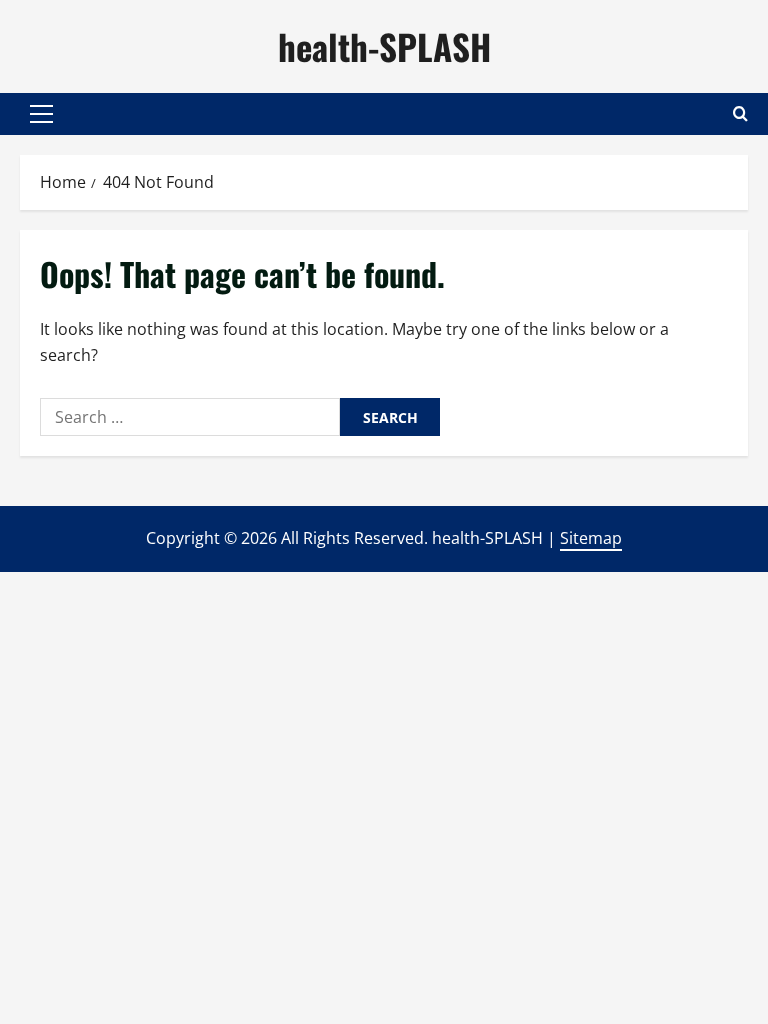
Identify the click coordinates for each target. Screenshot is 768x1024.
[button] (41, 114)
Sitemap (591, 538)
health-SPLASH (384, 46)
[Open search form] (740, 113)
